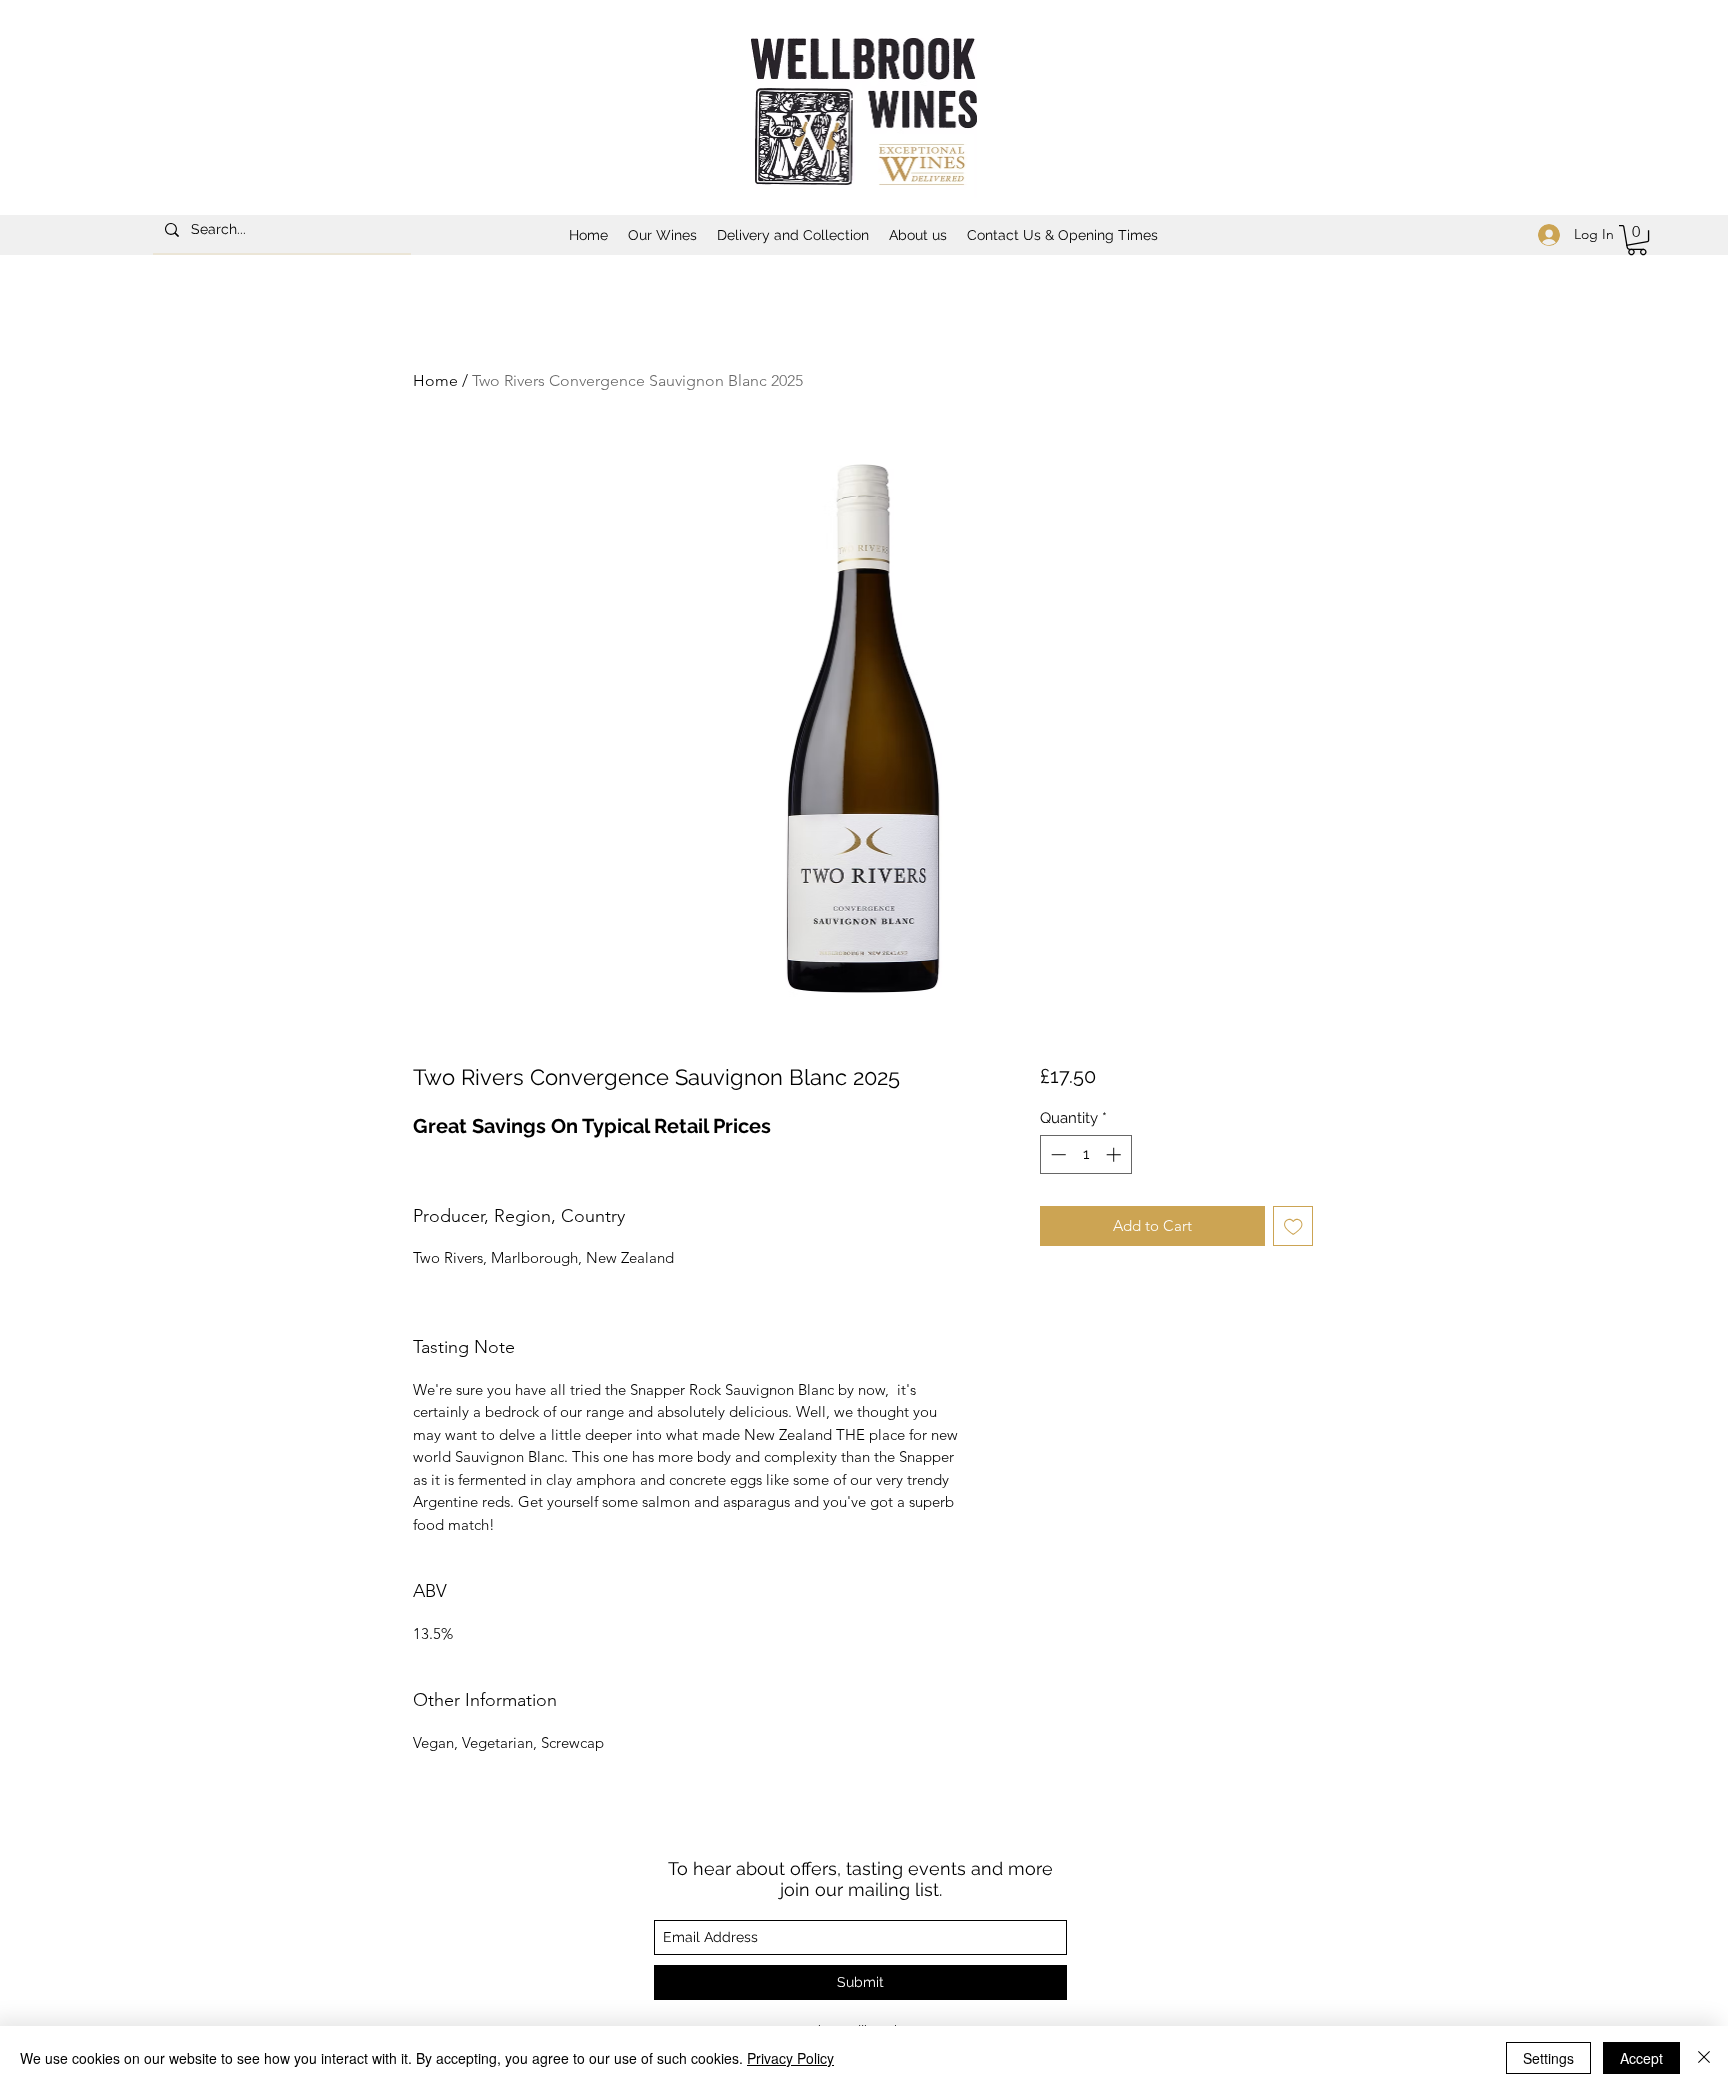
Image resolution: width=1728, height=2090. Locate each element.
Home (435, 380)
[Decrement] (1056, 1154)
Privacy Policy (790, 2058)
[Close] (1704, 2058)
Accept (1641, 2058)
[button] (662, 235)
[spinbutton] (1085, 1154)
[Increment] (1115, 1154)
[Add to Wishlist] (1293, 1226)
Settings (1548, 2058)
